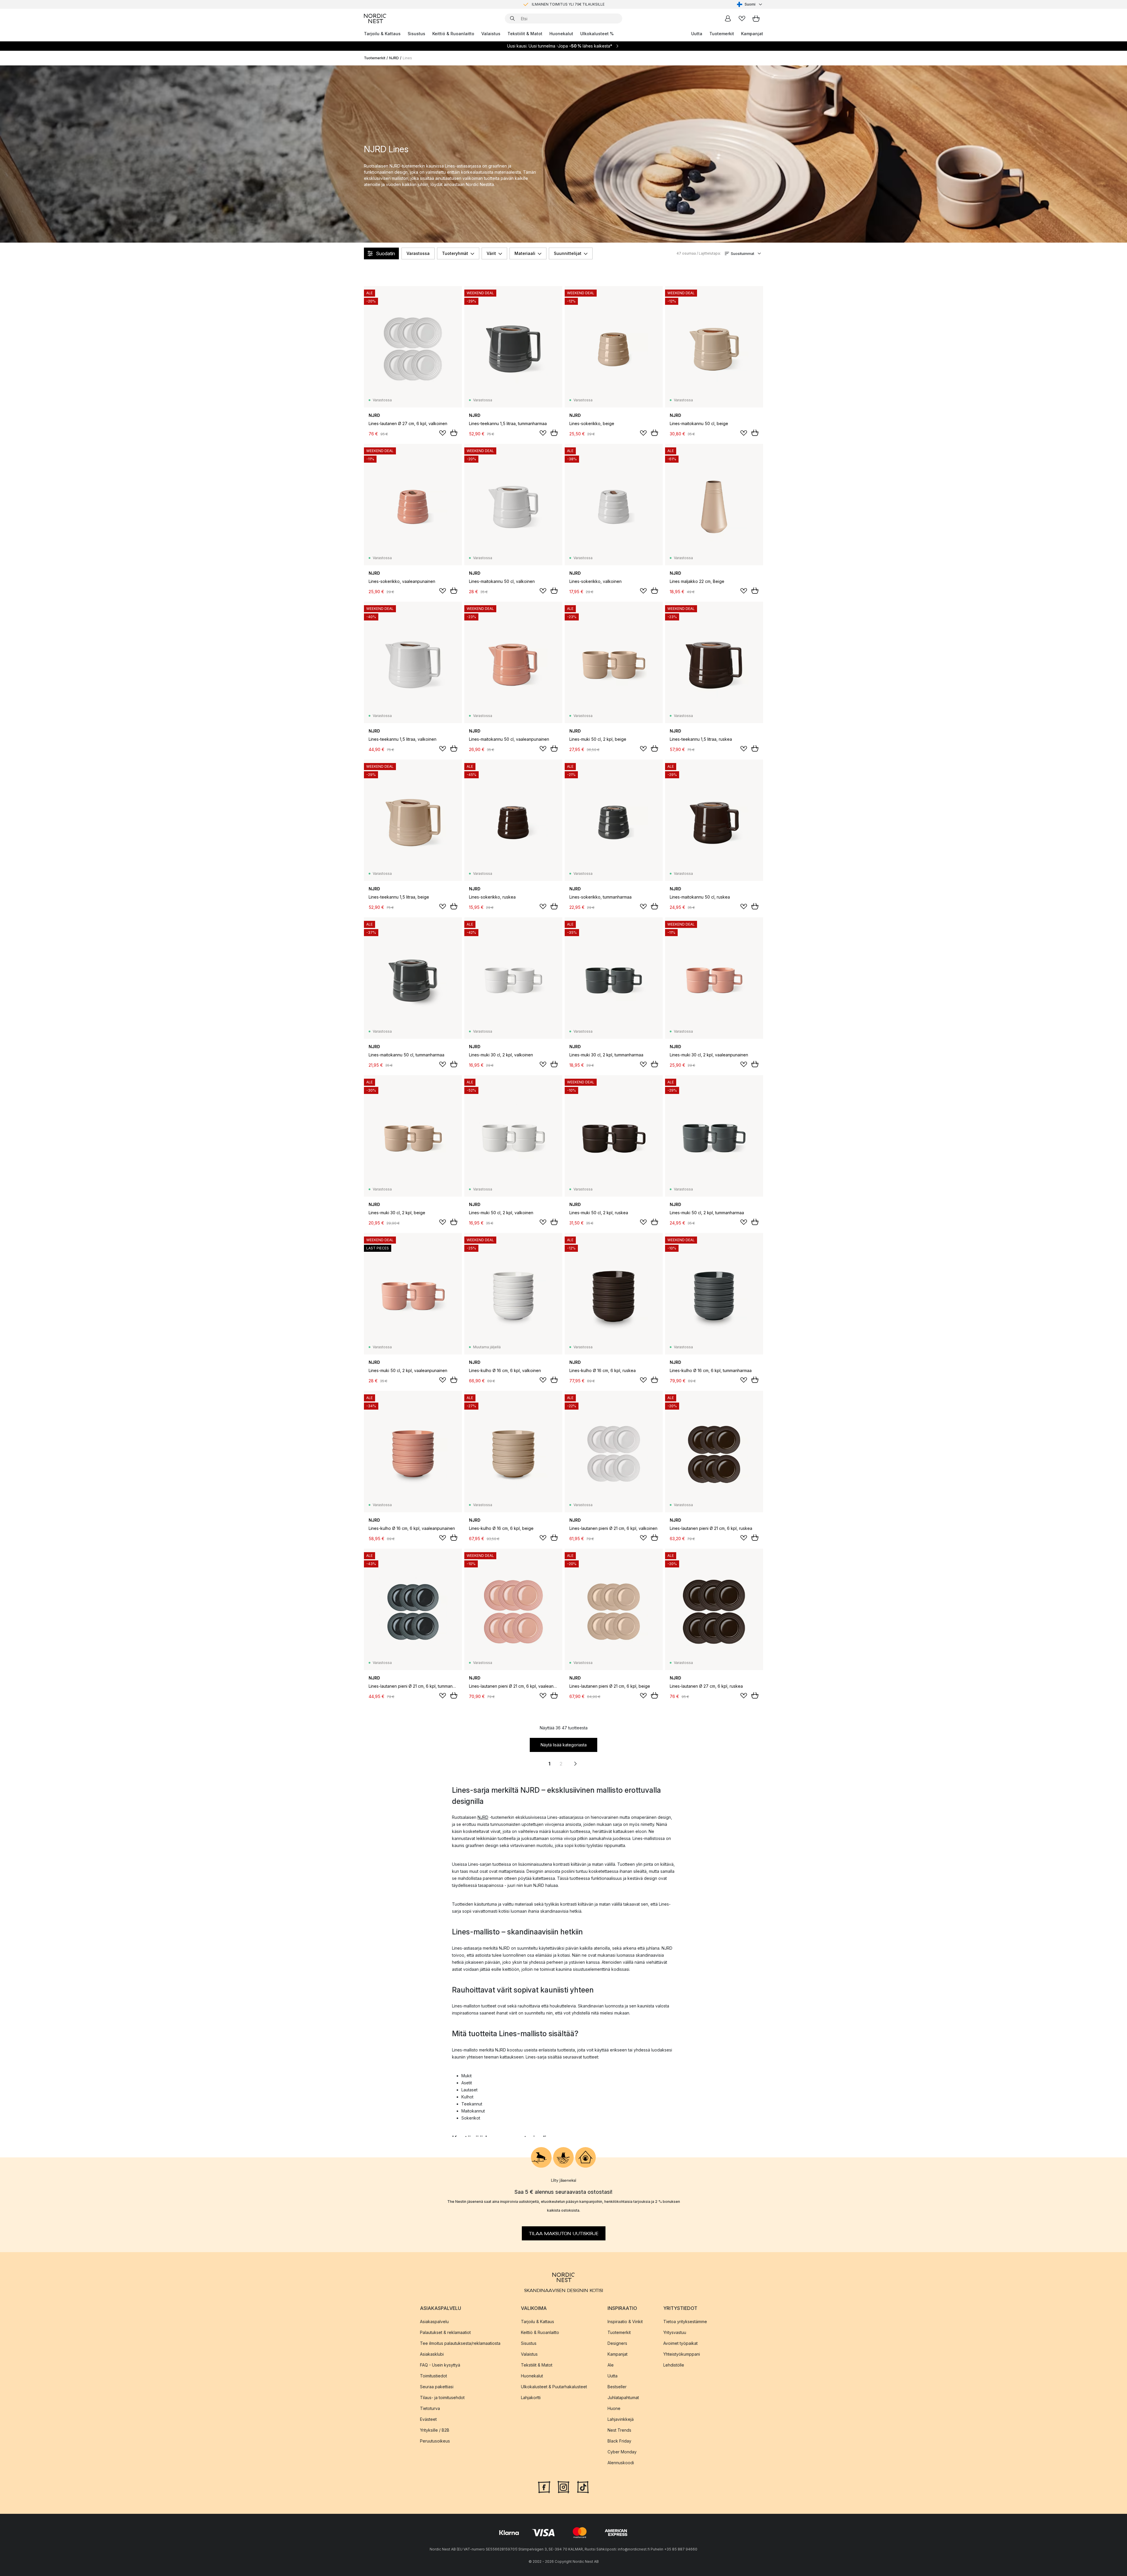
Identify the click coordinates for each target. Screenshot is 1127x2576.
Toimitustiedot (433, 2376)
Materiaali (525, 253)
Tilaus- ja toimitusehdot (442, 2397)
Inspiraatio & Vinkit (625, 2322)
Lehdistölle (674, 2365)
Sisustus (416, 34)
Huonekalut (561, 34)
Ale (611, 2365)
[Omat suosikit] (742, 18)
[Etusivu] (375, 18)
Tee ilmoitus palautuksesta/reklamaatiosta (460, 2343)
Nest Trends (619, 2430)
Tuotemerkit (722, 34)
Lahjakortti (531, 2397)
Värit (491, 253)
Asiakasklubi (432, 2354)
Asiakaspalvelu (434, 2322)
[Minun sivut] (728, 18)
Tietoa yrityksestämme (685, 2322)
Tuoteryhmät (455, 253)
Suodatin (385, 253)
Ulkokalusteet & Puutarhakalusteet (554, 2387)
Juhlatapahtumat (623, 2397)
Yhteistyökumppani (682, 2354)
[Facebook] (544, 2487)
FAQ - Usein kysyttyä (440, 2365)
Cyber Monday (622, 2452)
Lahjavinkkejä (621, 2419)
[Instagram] (563, 2487)
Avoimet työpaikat (680, 2343)
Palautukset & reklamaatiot (445, 2332)
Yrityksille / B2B (435, 2430)
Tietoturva (430, 2408)
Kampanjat (752, 34)
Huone (614, 2408)
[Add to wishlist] (443, 433)
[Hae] (512, 18)
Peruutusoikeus (435, 2441)
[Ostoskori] (756, 18)
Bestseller (617, 2387)
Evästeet (428, 2419)
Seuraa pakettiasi (437, 2387)
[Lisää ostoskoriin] (454, 433)
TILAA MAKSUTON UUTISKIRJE (564, 2233)
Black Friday (619, 2441)
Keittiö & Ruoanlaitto (453, 34)
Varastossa (418, 253)
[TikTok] (583, 2487)
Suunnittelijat (568, 253)
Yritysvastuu (675, 2332)
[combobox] (750, 4)
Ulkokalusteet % (597, 34)
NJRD (394, 58)
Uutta (697, 34)
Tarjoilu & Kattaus (382, 34)
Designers (617, 2343)
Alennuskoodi (621, 2463)
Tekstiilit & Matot (525, 34)
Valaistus (491, 34)
